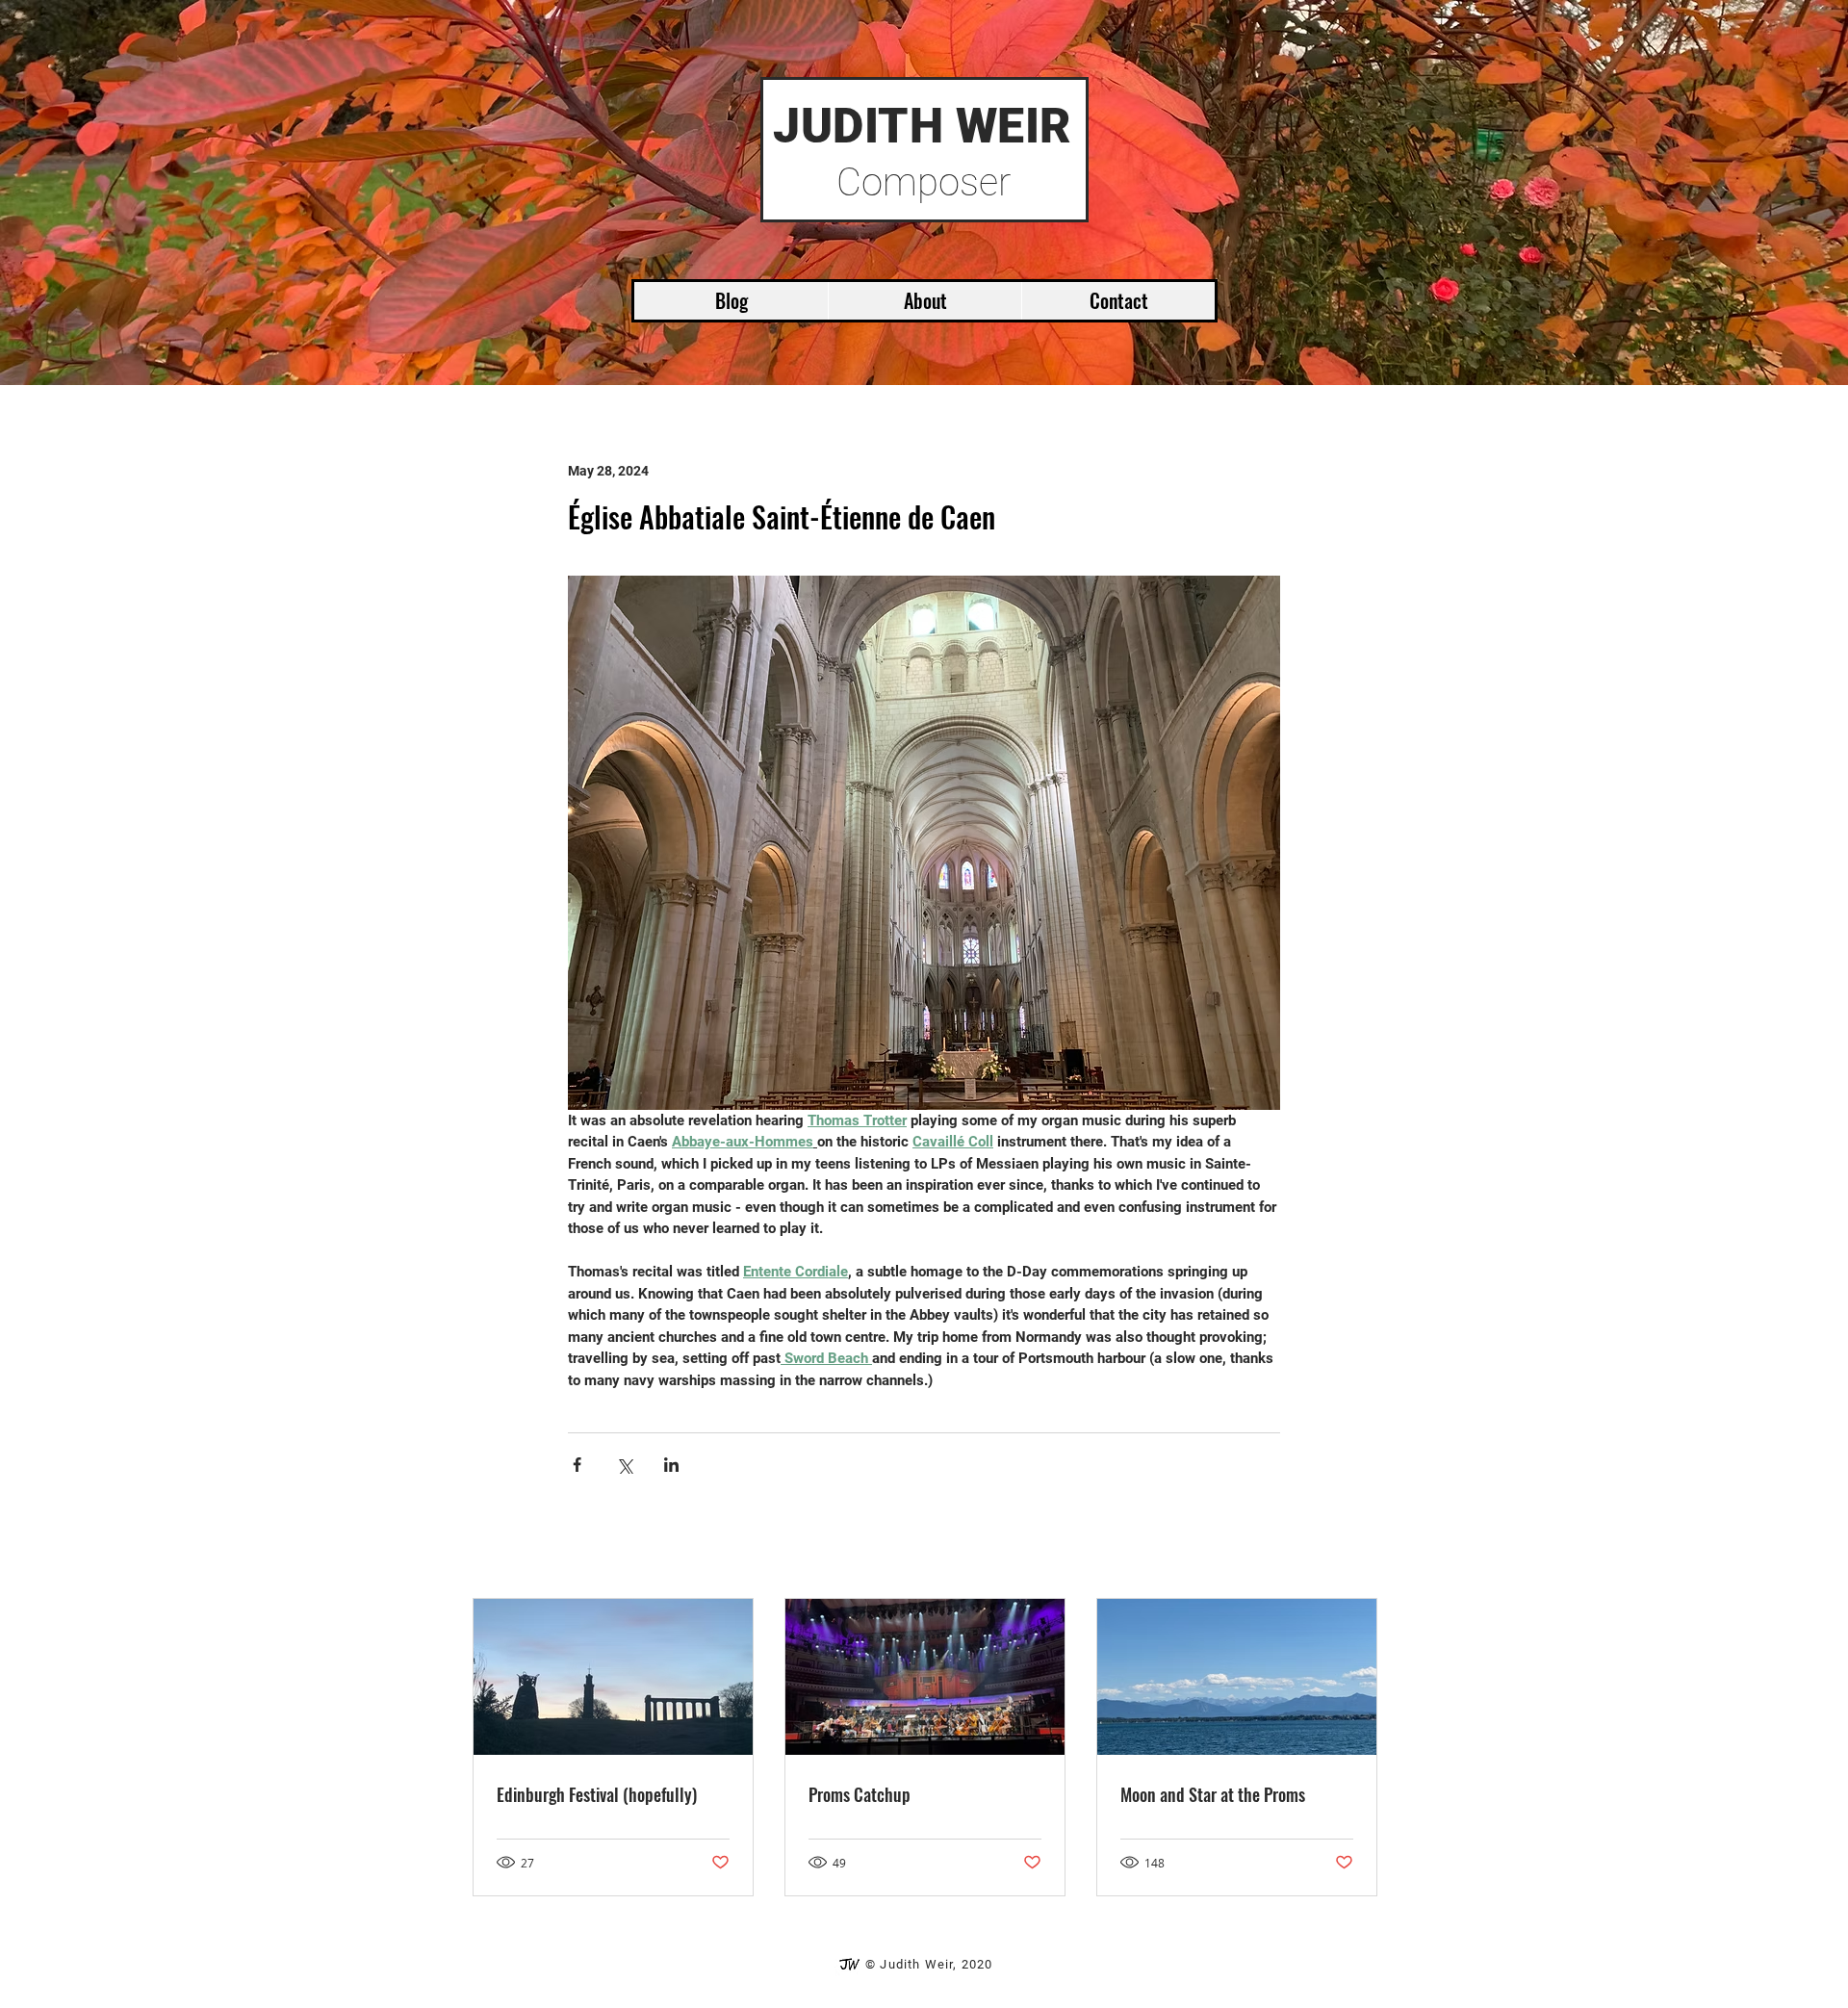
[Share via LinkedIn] (671, 1465)
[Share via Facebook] (577, 1465)
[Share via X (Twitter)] (624, 1465)
